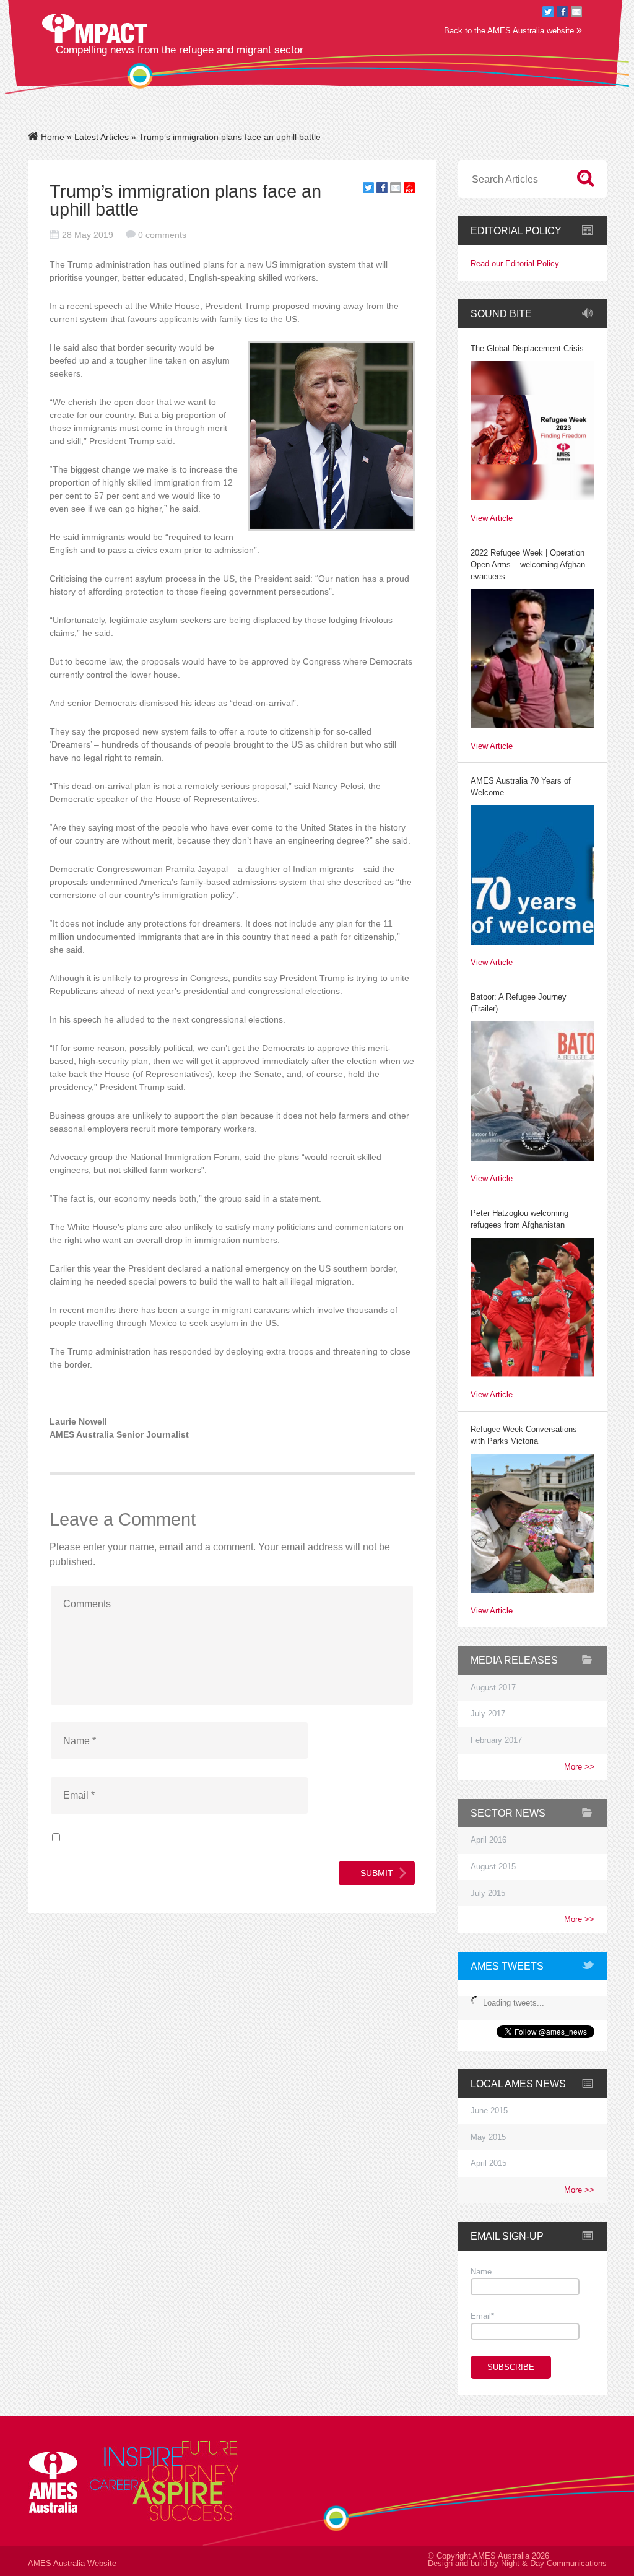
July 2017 (488, 1714)
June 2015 (489, 2111)
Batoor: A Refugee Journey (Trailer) (519, 1003)
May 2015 (488, 2137)
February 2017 (496, 1740)
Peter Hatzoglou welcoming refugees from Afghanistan (519, 1219)
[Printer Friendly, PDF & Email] (409, 190)
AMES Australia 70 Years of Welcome (521, 787)
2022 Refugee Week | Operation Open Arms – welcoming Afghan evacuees (528, 565)
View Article (492, 519)
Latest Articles (102, 137)
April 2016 (489, 1840)
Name (481, 2272)
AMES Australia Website (72, 2564)
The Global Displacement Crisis (527, 349)
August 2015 (493, 1867)
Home (51, 137)
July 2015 (488, 1893)
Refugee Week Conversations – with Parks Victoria (527, 1435)
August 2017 (493, 1688)
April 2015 (489, 2163)
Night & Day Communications (554, 2564)
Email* (482, 2316)
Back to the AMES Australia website (513, 30)
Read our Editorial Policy (515, 264)
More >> (579, 1767)
